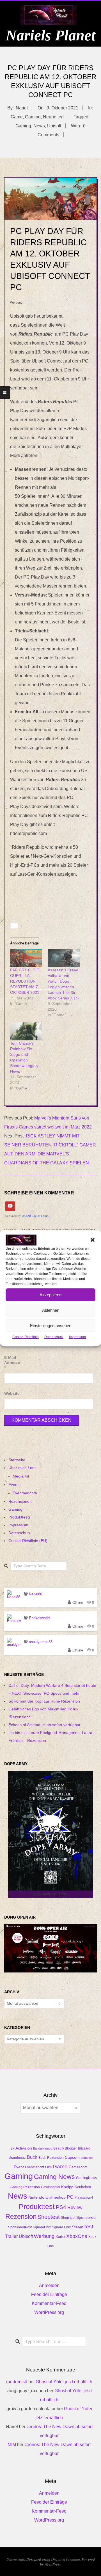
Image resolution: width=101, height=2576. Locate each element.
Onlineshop (56, 2197)
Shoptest (49, 2217)
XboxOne (77, 2236)
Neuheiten (53, 117)
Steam (78, 2227)
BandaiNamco (43, 2148)
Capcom (72, 2158)
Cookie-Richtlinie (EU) (28, 1541)
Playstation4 (84, 2197)
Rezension (21, 2217)
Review (75, 2207)
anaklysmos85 (41, 1642)
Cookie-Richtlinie (26, 1337)
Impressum (77, 1337)
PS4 (61, 2207)
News (39, 126)
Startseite (17, 1460)
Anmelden (49, 2285)
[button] (93, 1240)
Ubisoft (54, 126)
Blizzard (84, 2148)
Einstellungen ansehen (51, 1326)
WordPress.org (49, 2312)
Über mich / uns (22, 1468)
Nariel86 (35, 1594)
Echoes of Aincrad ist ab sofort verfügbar (44, 1725)
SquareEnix (42, 2227)
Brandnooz (17, 2158)
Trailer (11, 2236)
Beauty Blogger (65, 2148)
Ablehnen (51, 1310)
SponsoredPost (20, 2227)
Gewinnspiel (50, 2187)
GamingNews (86, 2178)
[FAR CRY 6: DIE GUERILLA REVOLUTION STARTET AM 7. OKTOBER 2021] (26, 958)
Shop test (68, 2218)
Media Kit (21, 1476)
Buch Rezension (51, 2158)
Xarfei (60, 2237)
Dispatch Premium (66, 2559)
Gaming (33, 117)
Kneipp (67, 2187)
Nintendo (36, 2197)
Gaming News (54, 2177)
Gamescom (78, 2167)
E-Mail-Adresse (11, 1363)
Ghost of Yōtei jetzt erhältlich (64, 2382)
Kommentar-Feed (49, 2303)
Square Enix (61, 2227)
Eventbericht (35, 2167)
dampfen (87, 2158)
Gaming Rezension (25, 2187)
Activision (24, 2148)
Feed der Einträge (49, 2294)
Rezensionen (20, 1501)
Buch (32, 2157)
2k (12, 2148)
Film (48, 2167)
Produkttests (19, 1517)
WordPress (52, 2564)
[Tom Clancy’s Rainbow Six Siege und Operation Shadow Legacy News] (26, 1031)
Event (19, 2167)
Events (14, 1485)
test (89, 2227)
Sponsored (86, 2217)
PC (70, 2197)
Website (11, 1393)
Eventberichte (25, 1493)
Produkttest (37, 2206)
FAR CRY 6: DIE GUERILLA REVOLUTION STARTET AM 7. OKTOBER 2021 (25, 981)
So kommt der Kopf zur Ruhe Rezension (44, 1701)
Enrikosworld (39, 1618)
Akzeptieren (50, 1295)
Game (17, 117)
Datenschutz (54, 1337)
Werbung (44, 2236)
